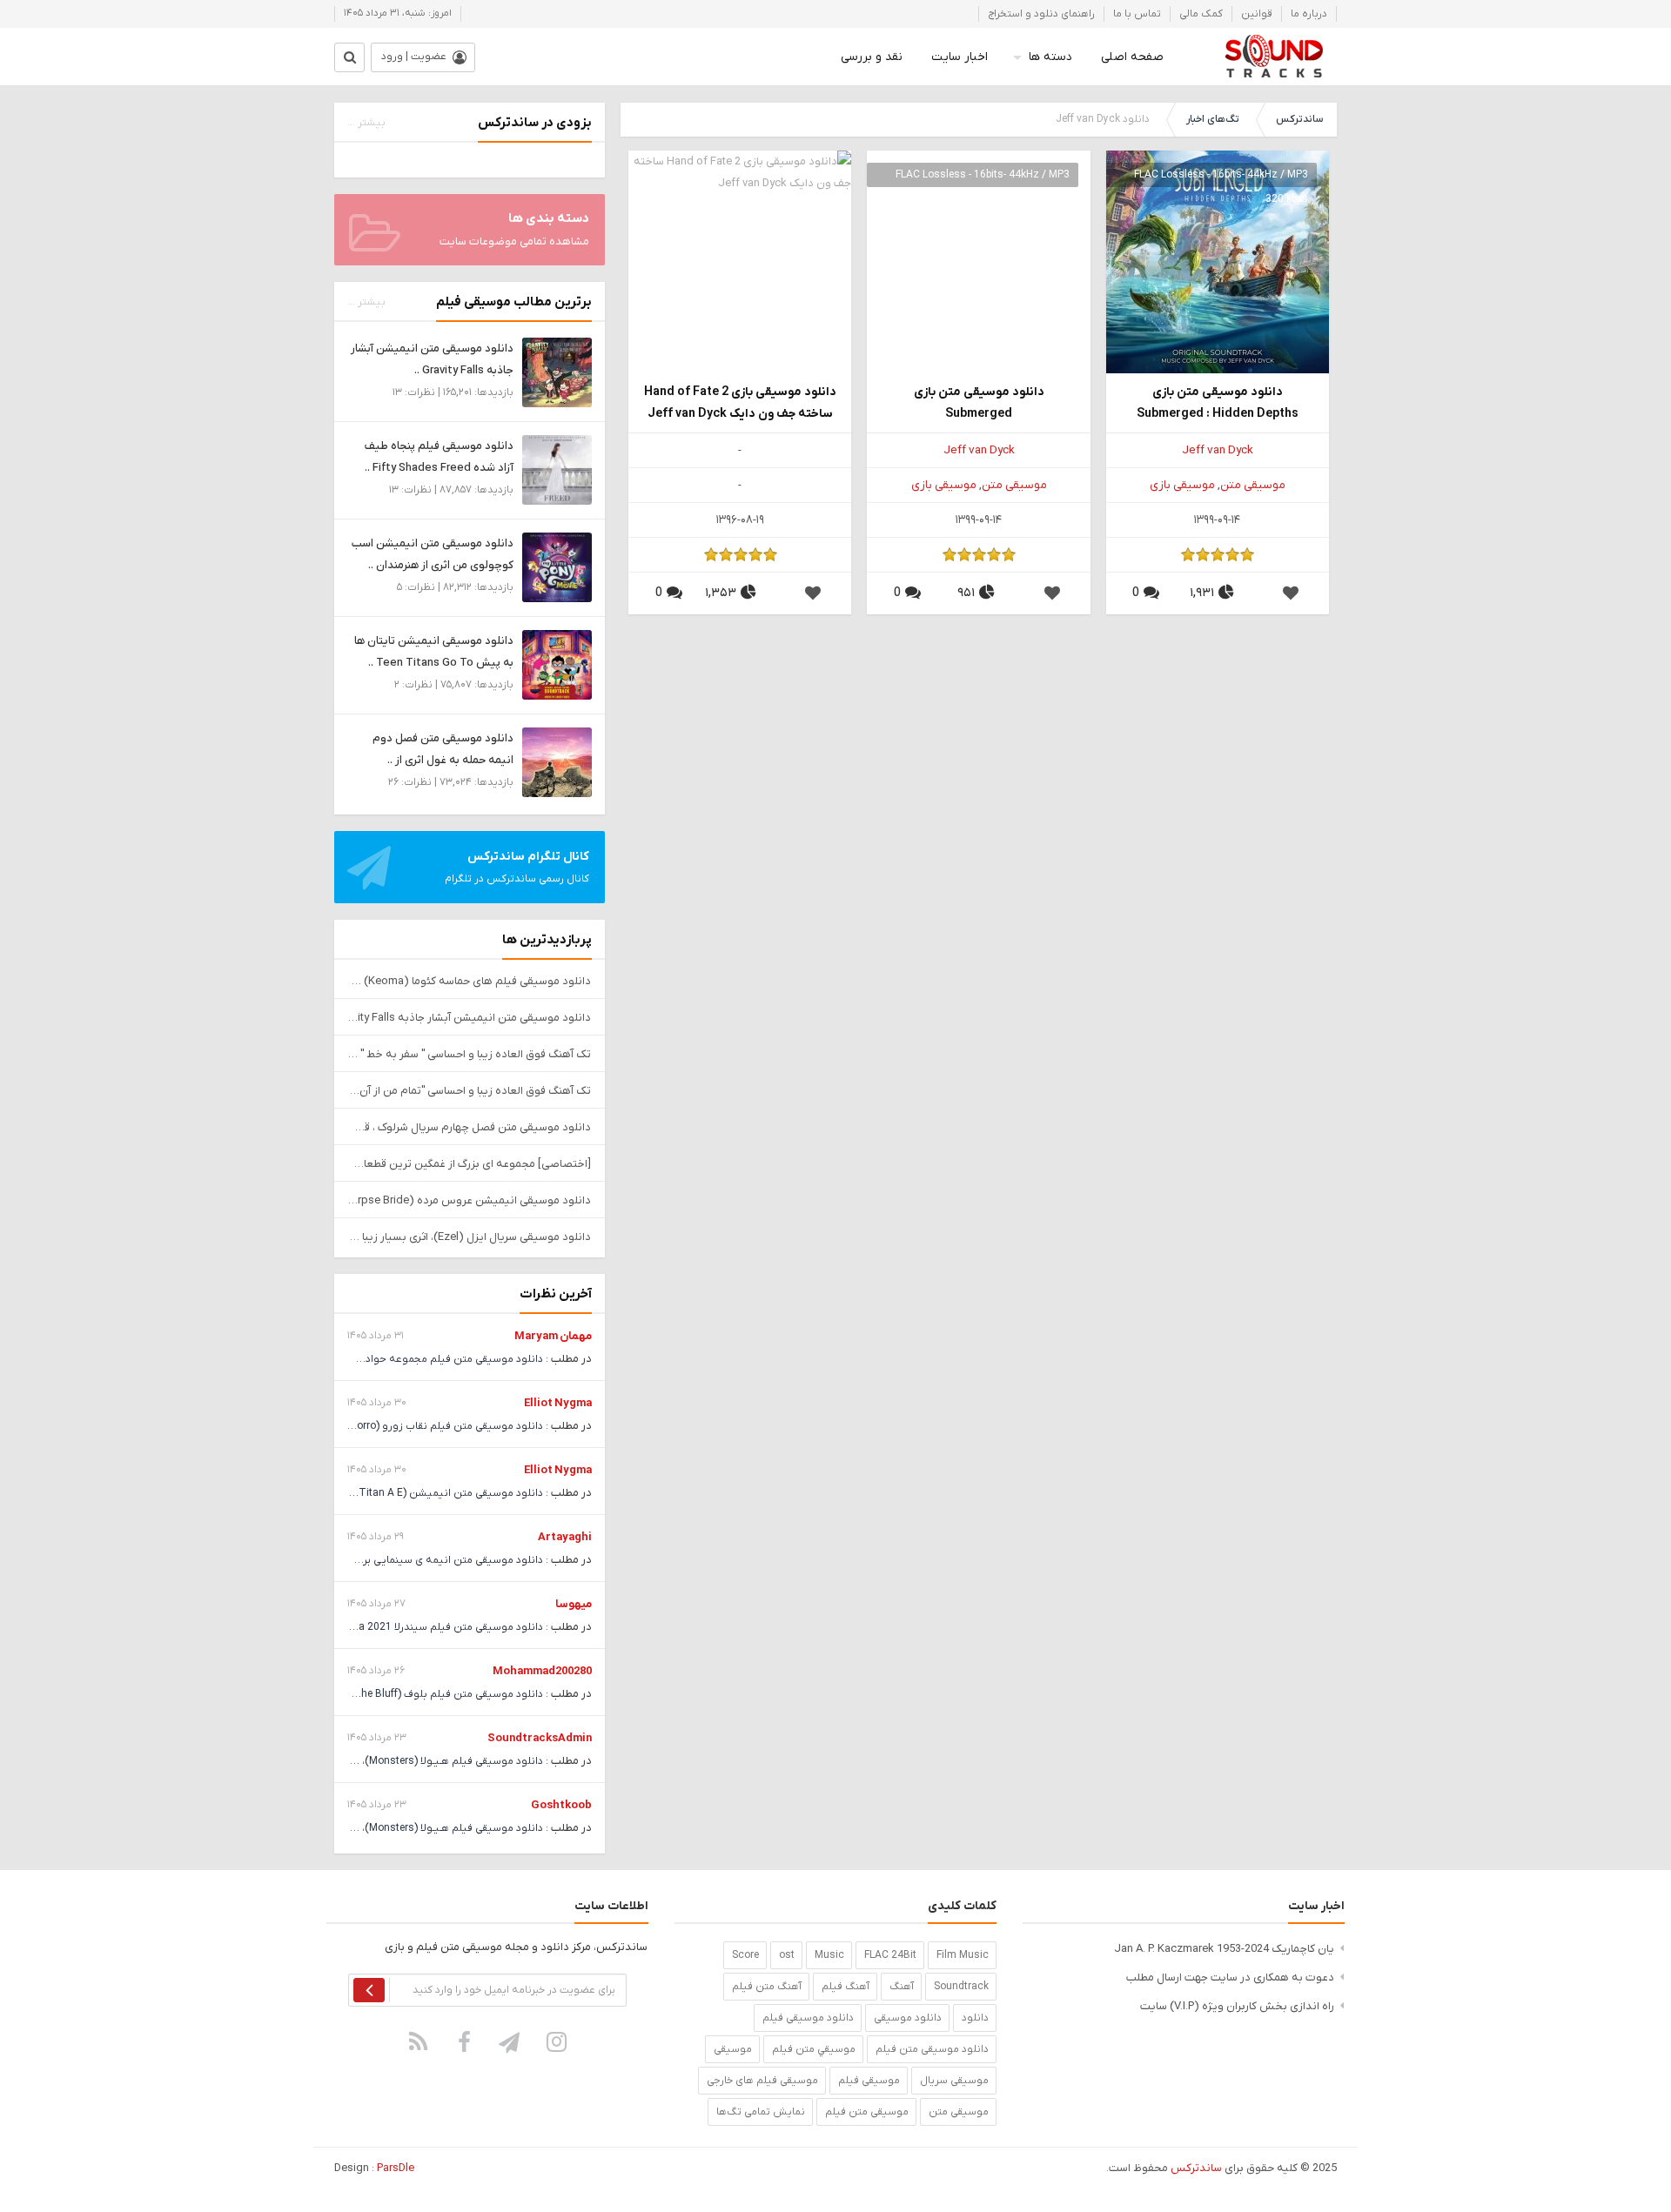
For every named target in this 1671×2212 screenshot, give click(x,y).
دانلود (975, 2018)
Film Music (963, 1955)
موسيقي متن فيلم (814, 2049)
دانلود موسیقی (908, 2018)
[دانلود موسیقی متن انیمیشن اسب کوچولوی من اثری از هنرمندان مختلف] (557, 567)
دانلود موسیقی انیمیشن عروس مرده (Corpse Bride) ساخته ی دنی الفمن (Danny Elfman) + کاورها (470, 1200)
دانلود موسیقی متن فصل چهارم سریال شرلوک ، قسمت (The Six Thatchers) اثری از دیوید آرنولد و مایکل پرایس (470, 1127)
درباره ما (1309, 14)
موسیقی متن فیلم (867, 2112)
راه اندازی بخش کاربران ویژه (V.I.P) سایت (1237, 2006)
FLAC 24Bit (890, 1955)
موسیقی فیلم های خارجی (762, 2081)
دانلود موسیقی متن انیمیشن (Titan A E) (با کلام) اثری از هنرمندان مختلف (376, 1493)
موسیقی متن (1253, 485)
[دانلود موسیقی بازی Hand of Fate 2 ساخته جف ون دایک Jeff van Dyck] (740, 261)
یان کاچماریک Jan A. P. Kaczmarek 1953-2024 (1224, 1949)
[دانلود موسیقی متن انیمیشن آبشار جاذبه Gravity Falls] (557, 372)
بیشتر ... (366, 123)
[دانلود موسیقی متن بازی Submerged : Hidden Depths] (1218, 261)
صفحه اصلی (1132, 57)
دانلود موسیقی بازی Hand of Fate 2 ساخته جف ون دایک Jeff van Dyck (740, 403)
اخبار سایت (960, 57)
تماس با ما (1137, 14)
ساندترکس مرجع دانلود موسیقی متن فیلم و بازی (1274, 57)
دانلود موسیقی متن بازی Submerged (979, 403)
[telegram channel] (511, 2041)
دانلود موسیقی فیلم (808, 2018)
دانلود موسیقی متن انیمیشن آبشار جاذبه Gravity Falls (470, 1018)
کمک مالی (1201, 14)
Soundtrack (961, 1987)
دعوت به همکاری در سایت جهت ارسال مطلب (1230, 1977)
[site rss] (419, 2041)
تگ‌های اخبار (1213, 119)
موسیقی (733, 2049)
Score (745, 1955)
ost (787, 1955)
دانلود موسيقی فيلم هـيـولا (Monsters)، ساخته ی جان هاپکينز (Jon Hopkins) (368, 1761)
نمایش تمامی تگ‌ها (761, 2112)
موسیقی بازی (1182, 485)
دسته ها (1050, 57)
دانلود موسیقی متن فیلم (932, 2049)
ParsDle (396, 2168)
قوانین (1257, 14)
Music (829, 1955)
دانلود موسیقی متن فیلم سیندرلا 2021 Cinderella (430, 1627)
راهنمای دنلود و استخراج (1041, 14)
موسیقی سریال (954, 2081)
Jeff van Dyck (1218, 450)
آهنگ (902, 1987)
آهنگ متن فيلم (767, 1987)
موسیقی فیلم (869, 2081)
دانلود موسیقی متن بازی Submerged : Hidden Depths (1218, 403)
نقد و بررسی (872, 57)
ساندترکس (1299, 119)
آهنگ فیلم (846, 1987)
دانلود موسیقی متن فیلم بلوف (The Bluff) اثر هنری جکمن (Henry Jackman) (369, 1694)
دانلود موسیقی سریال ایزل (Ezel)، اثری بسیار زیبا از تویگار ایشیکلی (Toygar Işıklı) (470, 1237)
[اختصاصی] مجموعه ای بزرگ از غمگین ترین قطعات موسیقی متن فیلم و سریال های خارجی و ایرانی (470, 1164)
